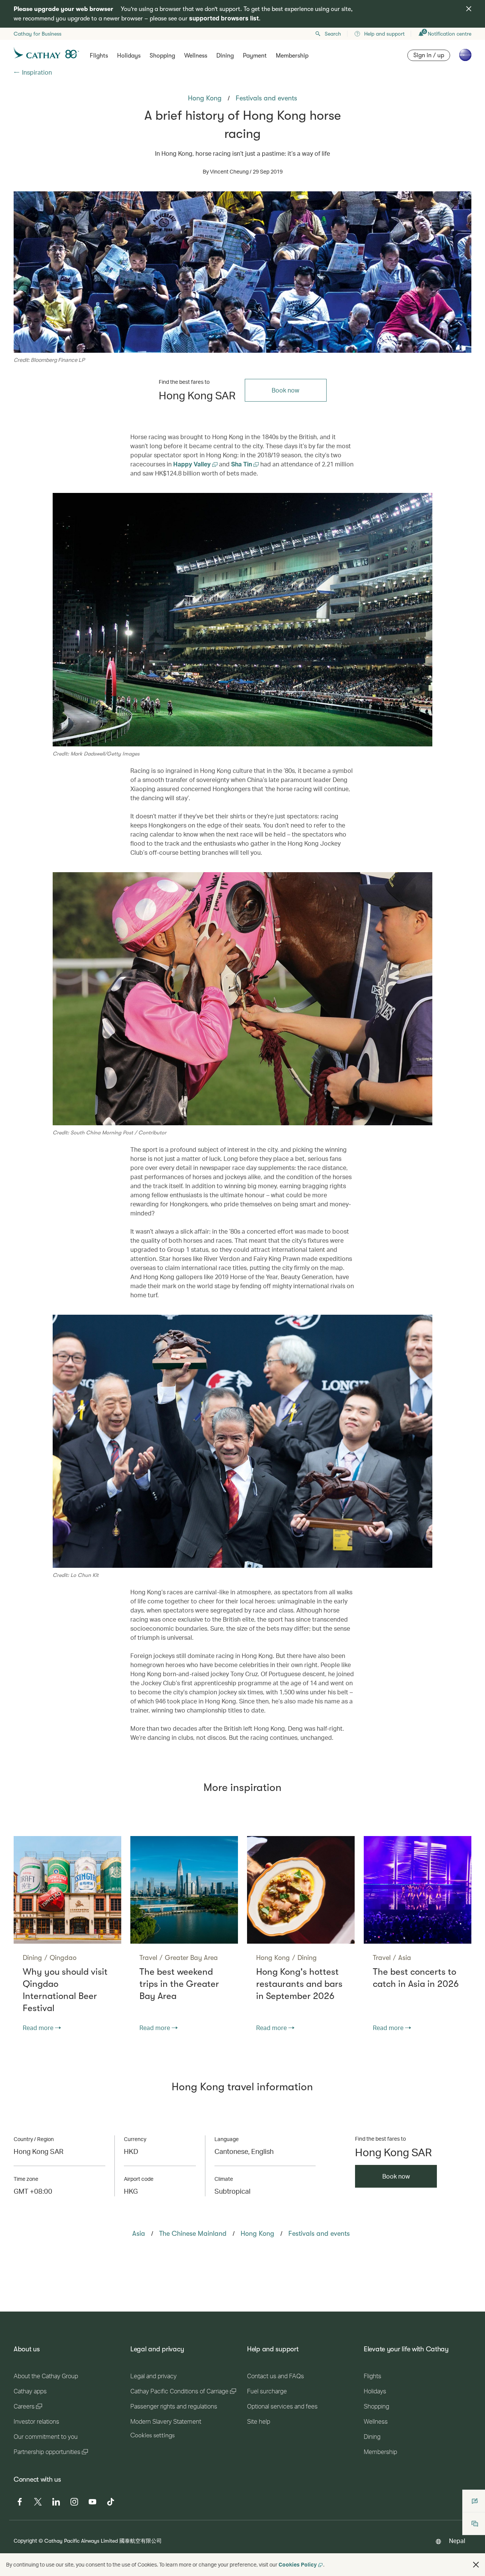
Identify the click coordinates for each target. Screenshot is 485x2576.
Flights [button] (99, 56)
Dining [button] (225, 56)
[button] (476, 2565)
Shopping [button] (162, 56)
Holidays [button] (129, 56)
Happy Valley (193, 464)
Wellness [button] (196, 56)
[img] (469, 9)
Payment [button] (255, 56)
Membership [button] (292, 56)
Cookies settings (153, 2435)
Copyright (25, 2541)
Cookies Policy (298, 2564)
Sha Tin (242, 464)
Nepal (457, 2541)
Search (333, 34)
